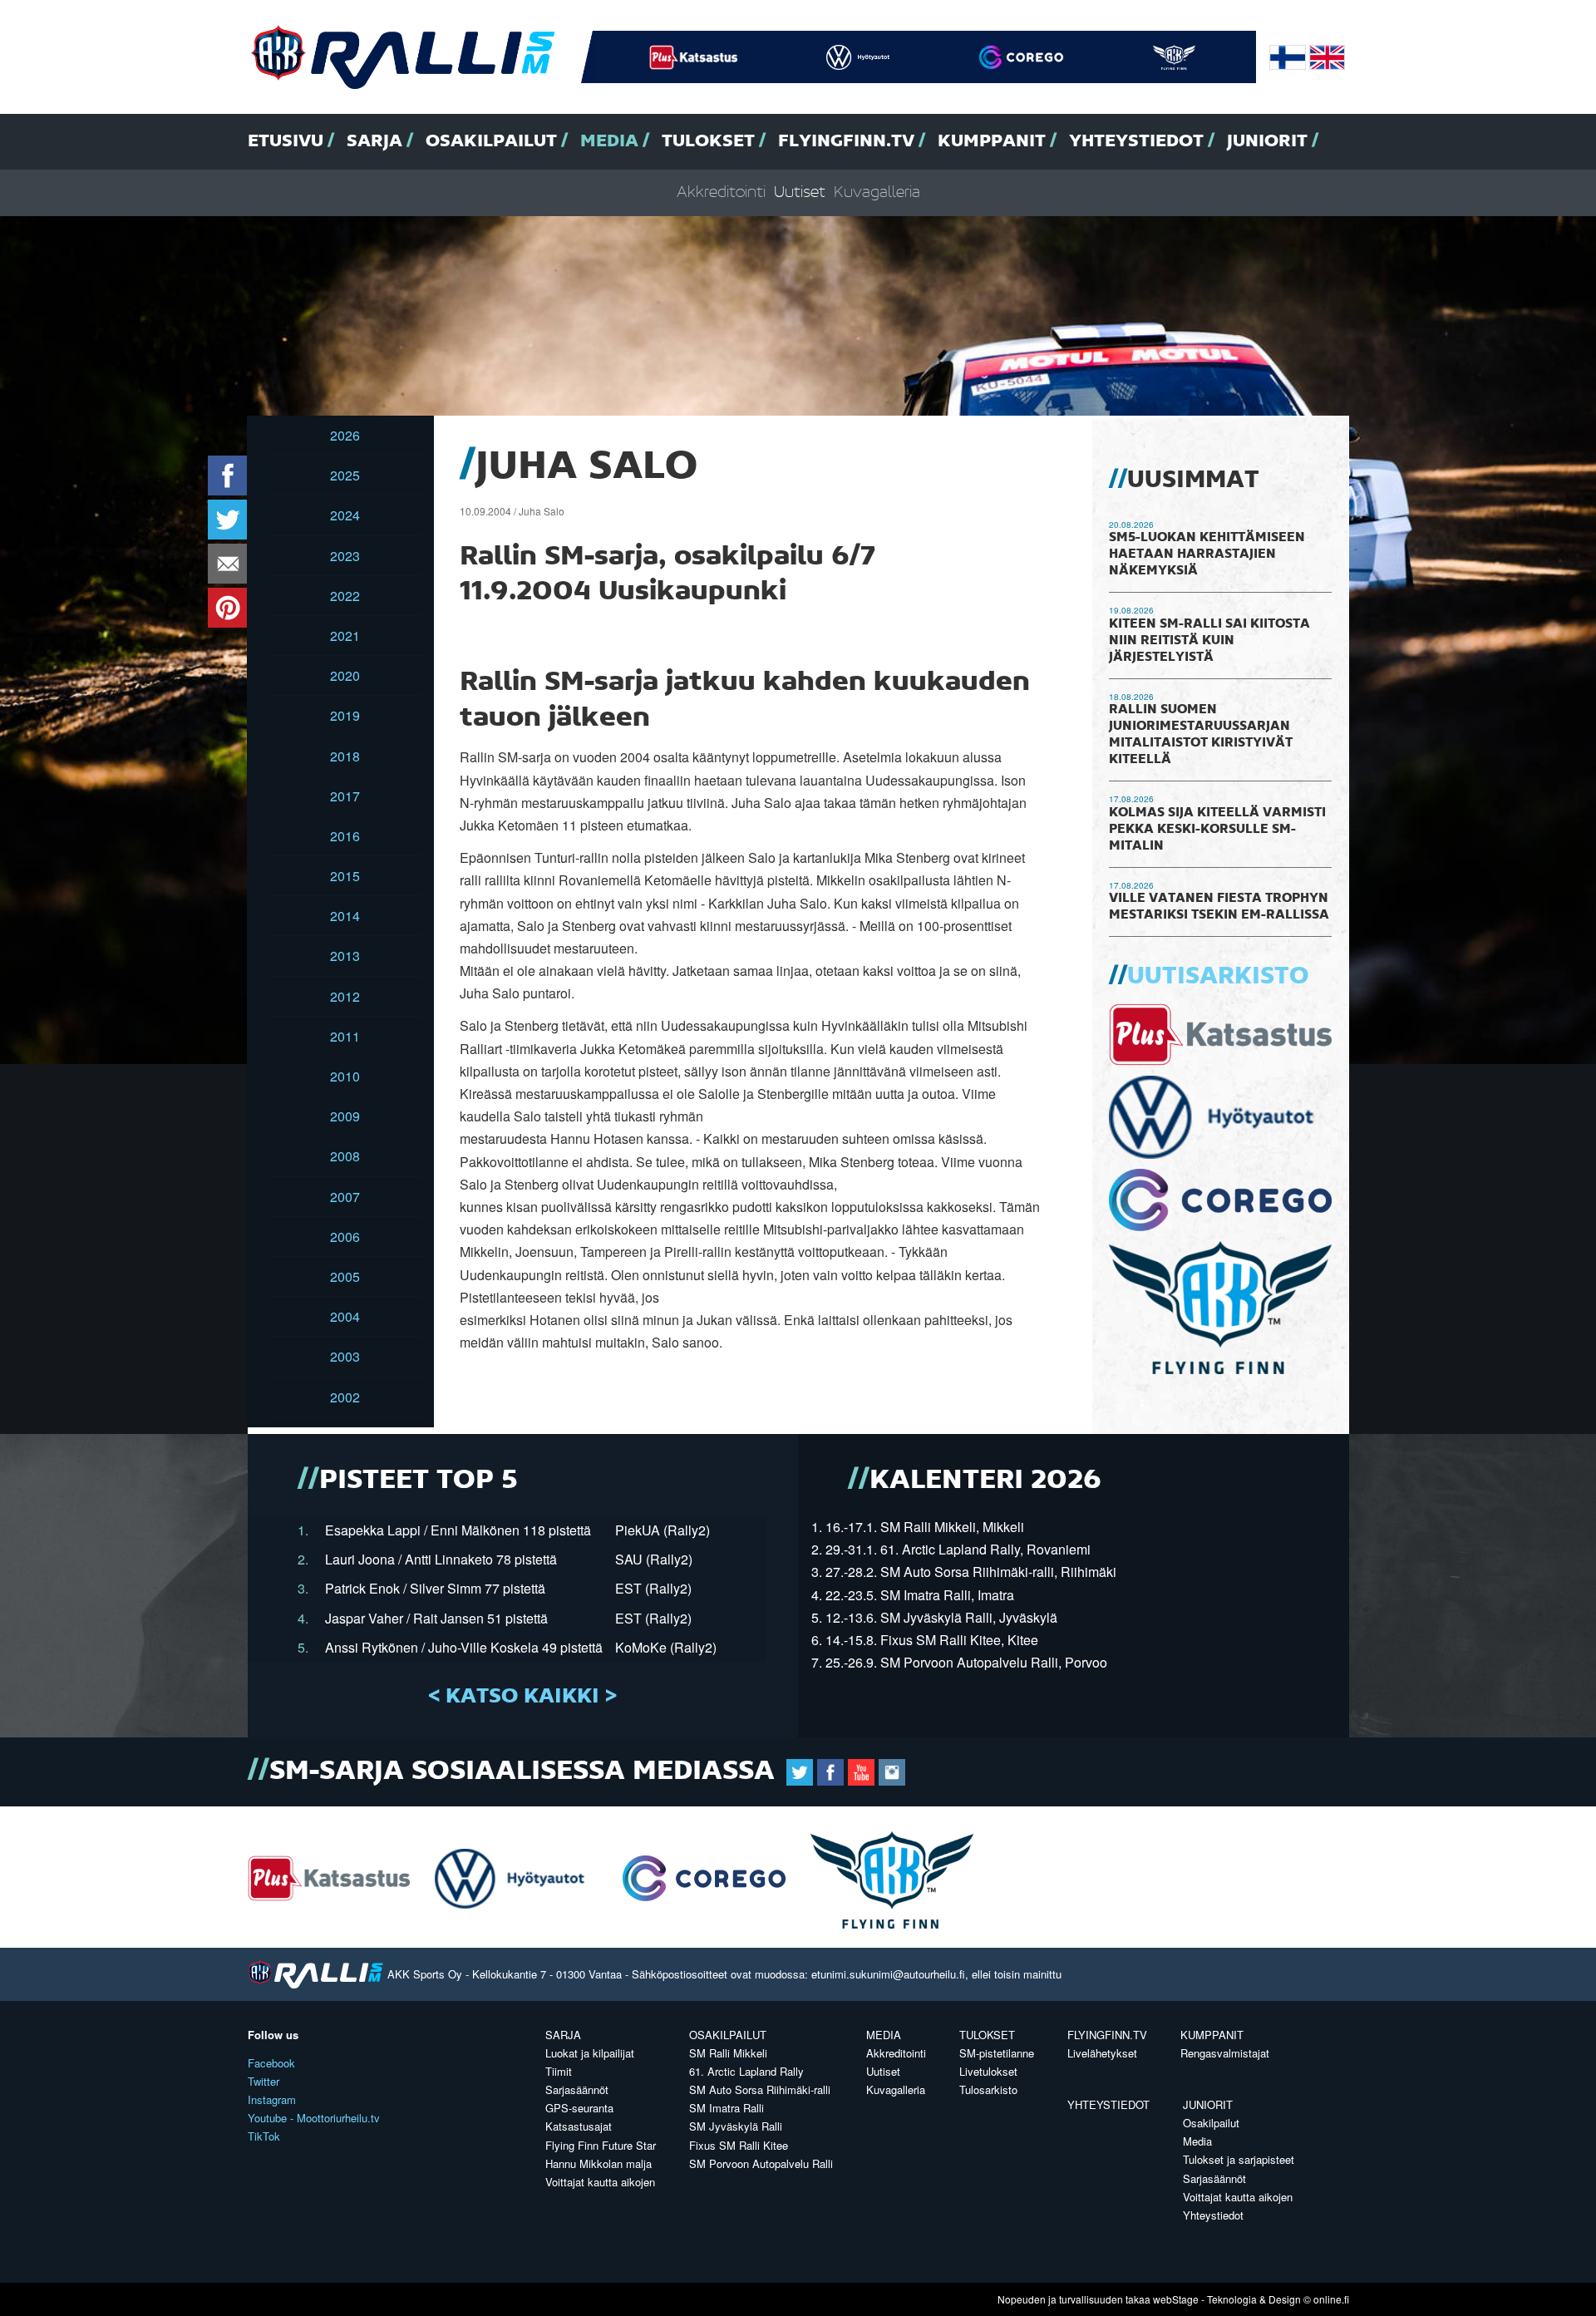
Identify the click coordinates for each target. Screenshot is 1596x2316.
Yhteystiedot (1136, 141)
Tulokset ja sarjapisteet (1239, 2159)
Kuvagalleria (877, 192)
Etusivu (286, 141)
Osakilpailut (491, 141)
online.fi (1331, 2299)
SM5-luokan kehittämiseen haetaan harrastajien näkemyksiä (1207, 554)
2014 (345, 916)
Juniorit (1267, 141)
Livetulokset (988, 2071)
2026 (345, 435)
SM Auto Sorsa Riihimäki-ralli (760, 2089)
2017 (345, 796)
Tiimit (559, 2071)
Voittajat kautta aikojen (600, 2182)
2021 (345, 636)
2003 (345, 1356)
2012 (345, 996)
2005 (345, 1276)
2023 (345, 556)
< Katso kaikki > (522, 1697)
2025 (345, 475)
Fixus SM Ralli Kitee (739, 2145)
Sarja (374, 141)
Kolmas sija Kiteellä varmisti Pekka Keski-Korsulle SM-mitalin (1217, 830)
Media (609, 141)
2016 (345, 836)
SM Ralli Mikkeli (728, 2053)
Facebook (271, 2063)
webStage (1176, 2299)
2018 (345, 756)
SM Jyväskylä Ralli (736, 2126)
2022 (345, 596)
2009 (345, 1116)
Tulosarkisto (988, 2089)
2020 (345, 675)
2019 (345, 715)
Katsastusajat (579, 2126)
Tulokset (708, 141)
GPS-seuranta (579, 2108)
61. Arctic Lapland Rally (746, 2071)
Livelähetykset (1102, 2053)
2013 (345, 956)
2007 (345, 1197)
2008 (345, 1156)
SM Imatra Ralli (727, 2108)
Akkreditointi (721, 192)
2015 (345, 876)
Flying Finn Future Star (601, 2145)
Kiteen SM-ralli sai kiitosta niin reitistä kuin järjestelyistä (1209, 641)
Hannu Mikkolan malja (598, 2163)
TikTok (264, 2136)
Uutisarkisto (1218, 977)
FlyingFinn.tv (846, 141)
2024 (345, 515)
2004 (345, 1316)
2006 (345, 1237)
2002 (345, 1397)
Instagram (272, 2099)
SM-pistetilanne (997, 2053)
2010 (345, 1076)
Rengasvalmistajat (1225, 2053)
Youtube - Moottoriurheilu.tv (314, 2118)
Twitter (264, 2081)
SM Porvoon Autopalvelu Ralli (761, 2163)
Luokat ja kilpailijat (590, 2053)
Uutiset (800, 192)
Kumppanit (992, 141)
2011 (345, 1036)
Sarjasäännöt (577, 2089)
